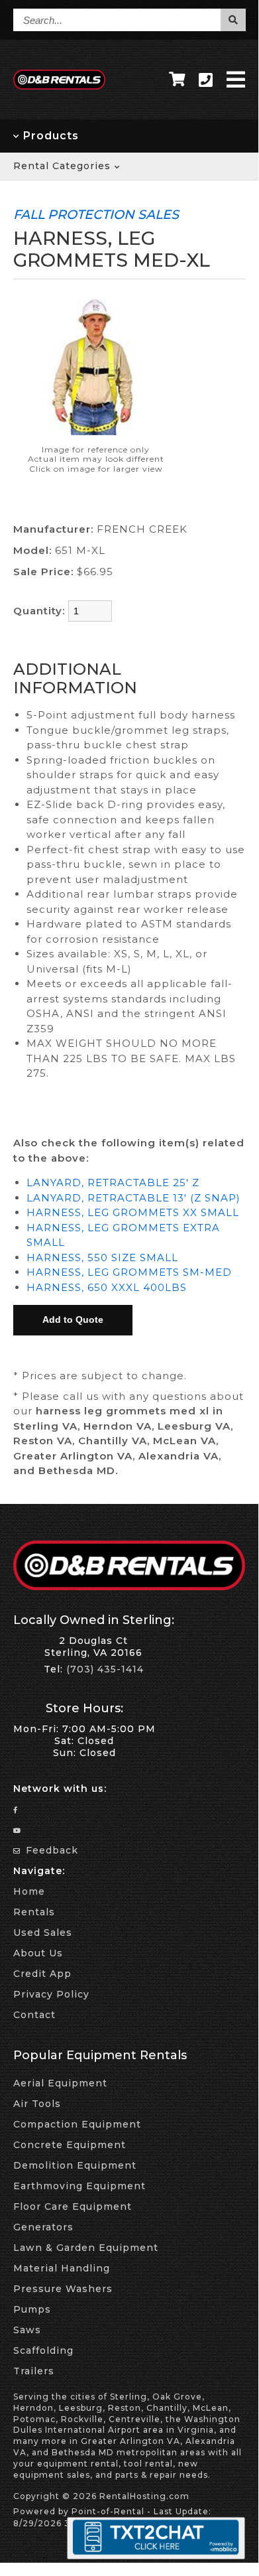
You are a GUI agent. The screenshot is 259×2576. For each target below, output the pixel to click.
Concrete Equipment (70, 2145)
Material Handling (62, 2268)
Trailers (34, 2371)
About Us (38, 1953)
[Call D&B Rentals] (206, 80)
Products (49, 136)
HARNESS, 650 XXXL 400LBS (107, 1287)
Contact (34, 2015)
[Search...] (233, 20)
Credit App (42, 1974)
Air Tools (37, 2104)
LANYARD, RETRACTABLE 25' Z (113, 1183)
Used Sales (43, 1932)
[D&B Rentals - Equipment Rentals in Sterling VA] (60, 86)
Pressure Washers (63, 2289)
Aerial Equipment (60, 2083)
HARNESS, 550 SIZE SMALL (102, 1257)
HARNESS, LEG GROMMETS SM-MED (129, 1272)
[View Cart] (177, 80)
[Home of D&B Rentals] (129, 1587)
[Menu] (236, 80)
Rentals (34, 1912)
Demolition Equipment (75, 2165)
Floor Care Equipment (73, 2206)
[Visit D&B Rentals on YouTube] (18, 1830)
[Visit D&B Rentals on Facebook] (17, 1809)
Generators (43, 2227)
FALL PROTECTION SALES (96, 214)
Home (29, 1891)
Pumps (32, 2309)
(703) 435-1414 (105, 1669)
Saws (27, 2330)
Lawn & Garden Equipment (86, 2248)
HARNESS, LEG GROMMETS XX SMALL (133, 1212)
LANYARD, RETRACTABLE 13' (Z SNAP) (133, 1198)
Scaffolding (43, 2350)
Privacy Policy (51, 1994)
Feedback (50, 1850)
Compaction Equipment (77, 2124)
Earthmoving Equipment (79, 2186)
